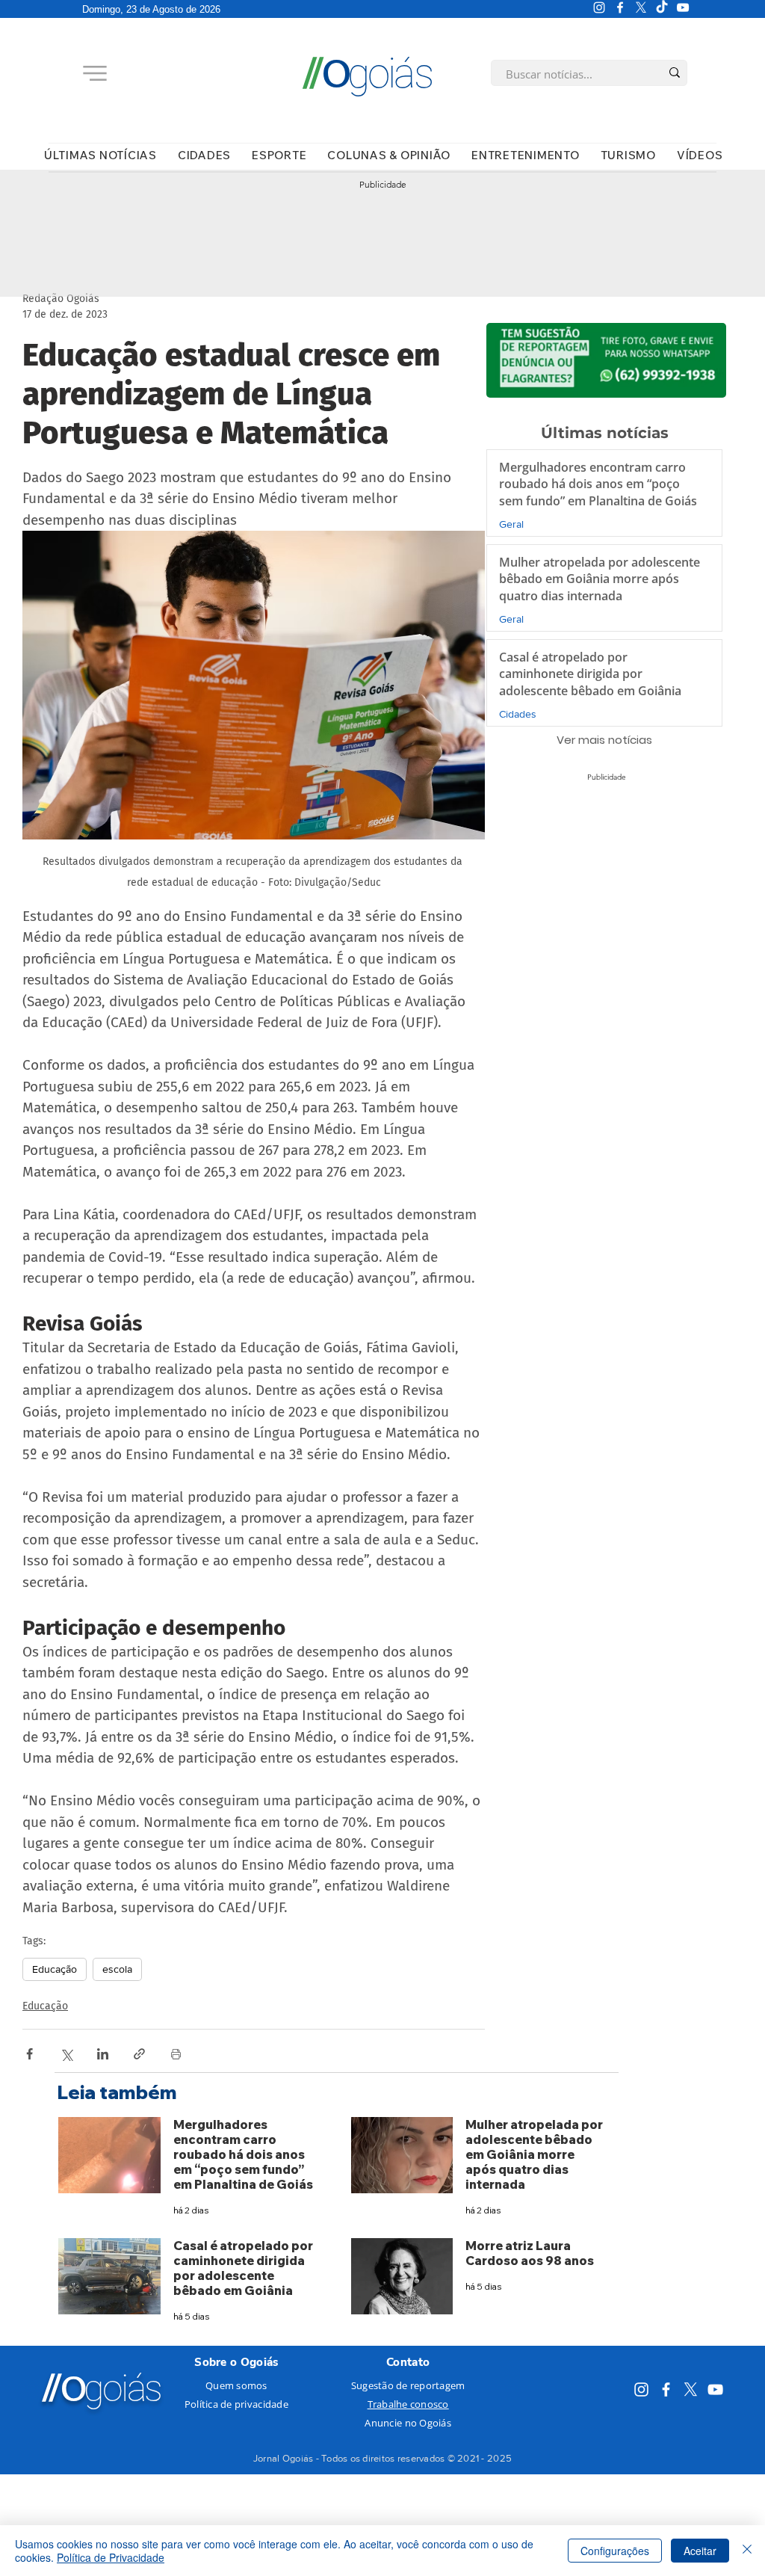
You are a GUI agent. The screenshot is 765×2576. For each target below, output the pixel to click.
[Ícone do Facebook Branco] (620, 7)
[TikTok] (662, 7)
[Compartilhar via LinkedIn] (103, 2054)
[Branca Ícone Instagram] (599, 7)
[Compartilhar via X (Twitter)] (66, 2054)
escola (117, 1969)
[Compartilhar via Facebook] (30, 2054)
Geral (511, 524)
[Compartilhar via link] (139, 2054)
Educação (55, 1969)
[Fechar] (747, 2551)
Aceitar (700, 2551)
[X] (641, 7)
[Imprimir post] (176, 2054)
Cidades (518, 714)
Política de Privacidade (111, 2557)
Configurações (615, 2551)
